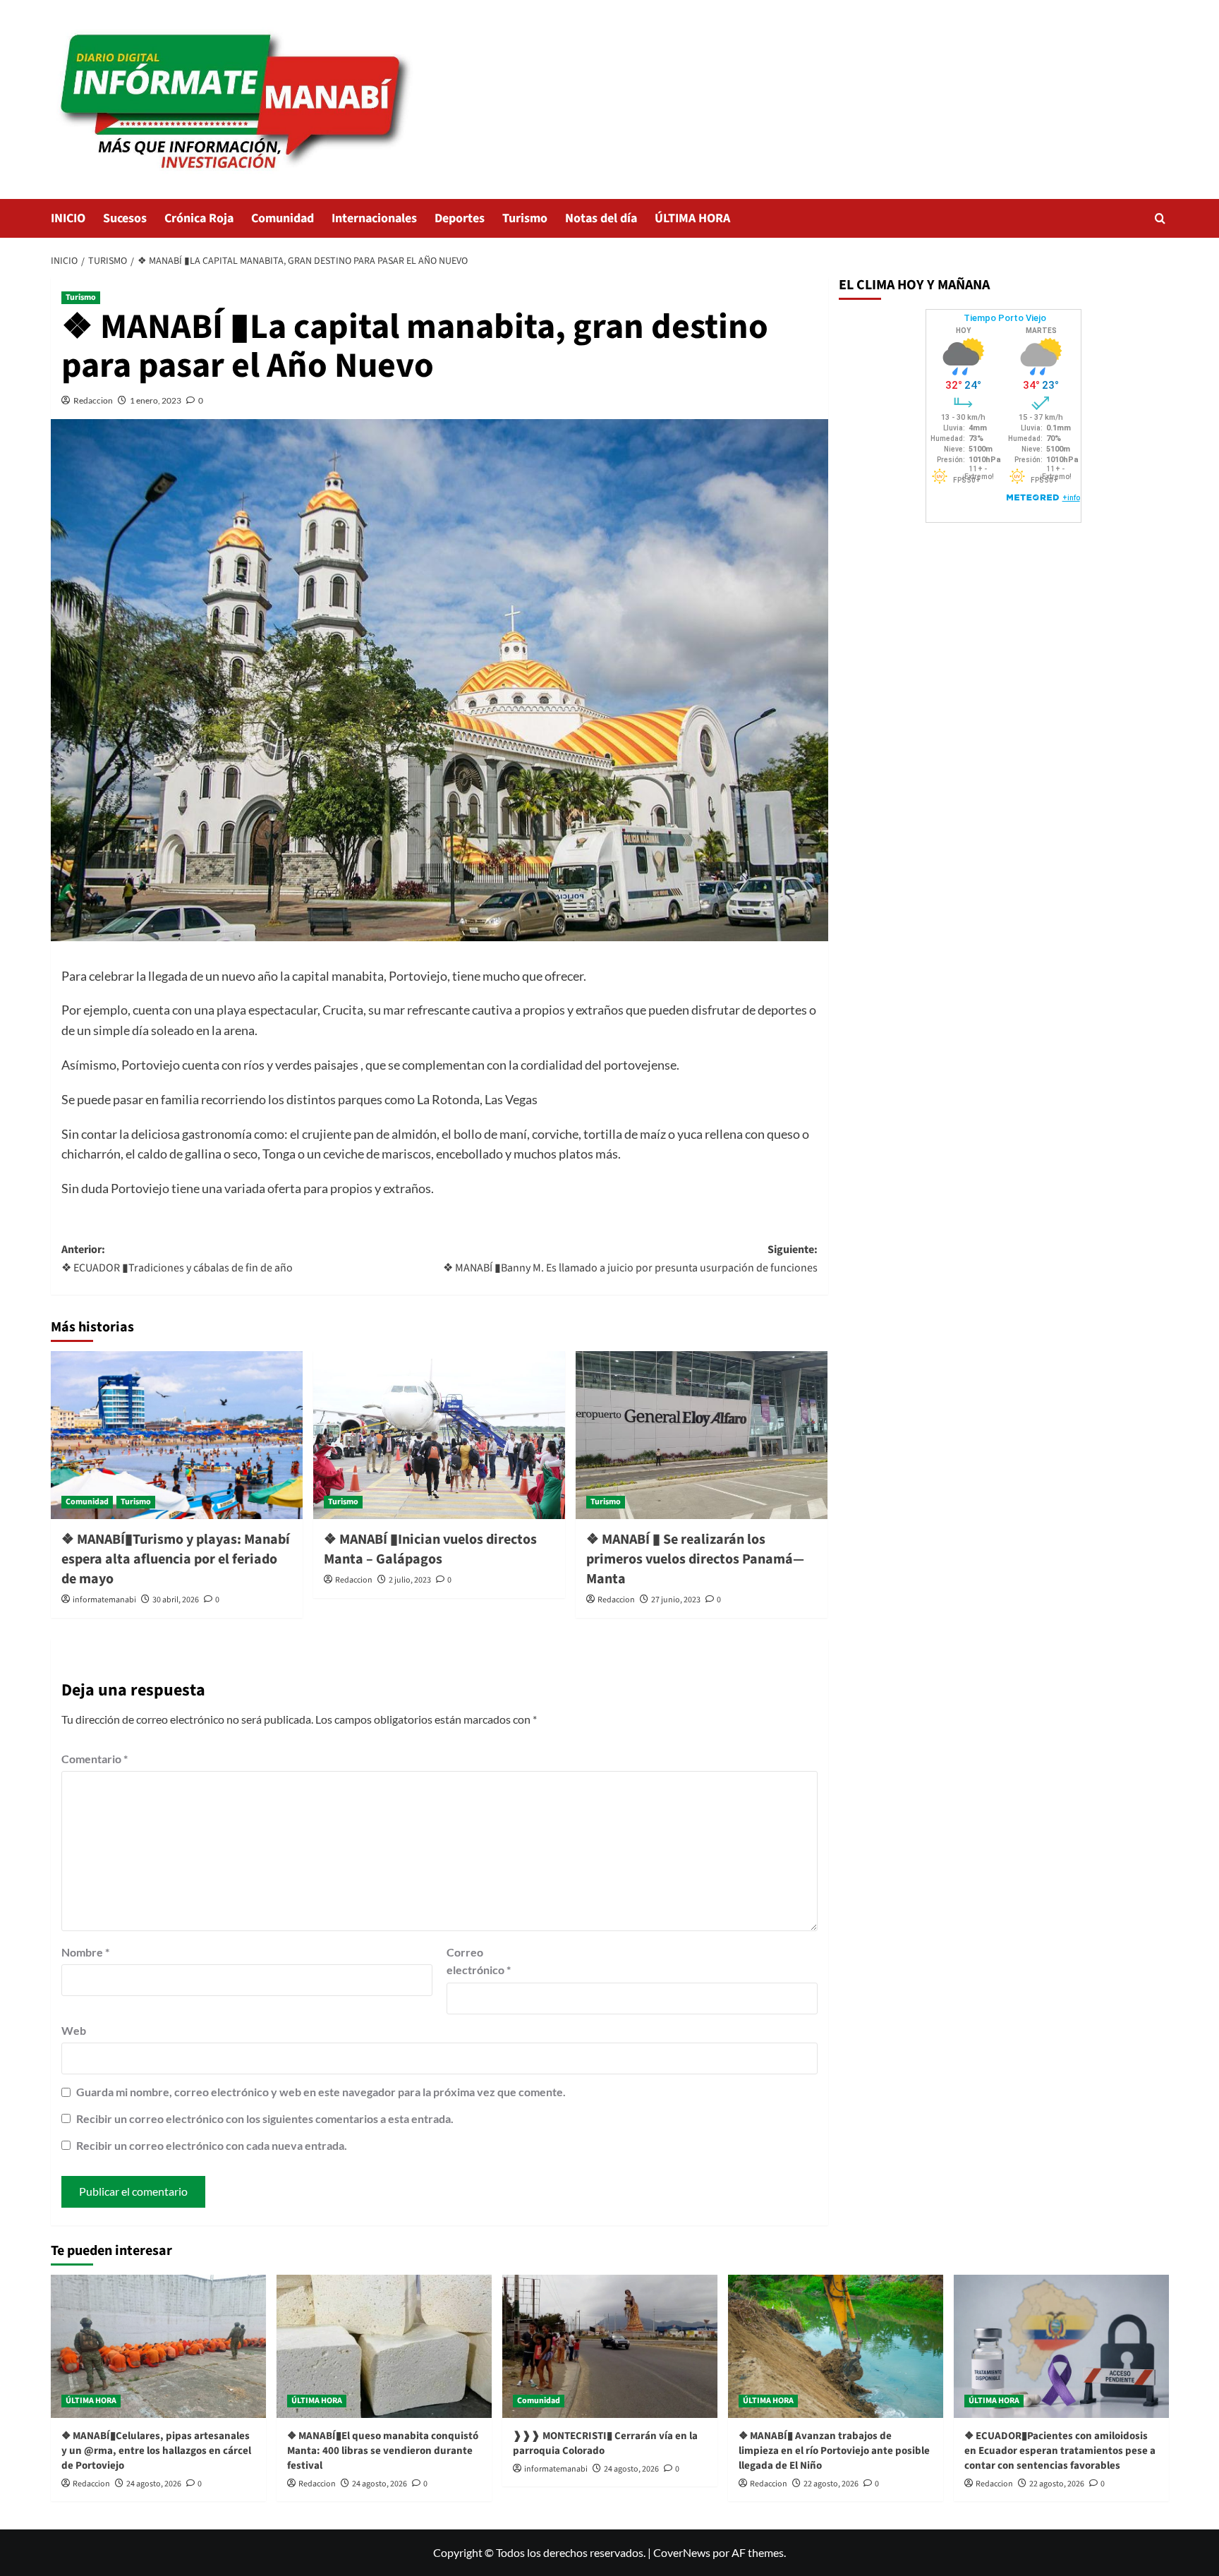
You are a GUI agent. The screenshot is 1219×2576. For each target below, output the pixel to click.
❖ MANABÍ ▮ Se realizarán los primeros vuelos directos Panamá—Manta (695, 1559)
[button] (1160, 218)
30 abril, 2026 (176, 1600)
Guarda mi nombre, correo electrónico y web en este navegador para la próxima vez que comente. (321, 2092)
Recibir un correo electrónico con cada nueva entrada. (212, 2145)
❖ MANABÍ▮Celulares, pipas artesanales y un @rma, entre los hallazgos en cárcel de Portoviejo (156, 2451)
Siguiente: (630, 1259)
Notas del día (601, 218)
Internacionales (374, 218)
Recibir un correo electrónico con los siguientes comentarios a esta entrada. (265, 2118)
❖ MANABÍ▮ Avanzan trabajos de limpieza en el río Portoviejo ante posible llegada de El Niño (834, 2451)
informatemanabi (104, 1600)
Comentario (95, 1759)
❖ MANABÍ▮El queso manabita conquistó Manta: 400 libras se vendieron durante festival (383, 2451)
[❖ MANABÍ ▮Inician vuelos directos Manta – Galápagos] (439, 1435)
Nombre (85, 1952)
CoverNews (682, 2552)
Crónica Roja (199, 218)
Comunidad (283, 218)
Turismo (525, 218)
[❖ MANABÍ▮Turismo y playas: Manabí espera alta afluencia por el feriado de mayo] (177, 1435)
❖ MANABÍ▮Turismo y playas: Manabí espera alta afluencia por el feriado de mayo (176, 1559)
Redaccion (93, 400)
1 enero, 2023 (156, 400)
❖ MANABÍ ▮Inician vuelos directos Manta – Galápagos (430, 1549)
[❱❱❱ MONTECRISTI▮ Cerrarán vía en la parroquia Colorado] (610, 2346)
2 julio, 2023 (410, 1580)
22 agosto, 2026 (831, 2484)
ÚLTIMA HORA (692, 218)
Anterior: (177, 1259)
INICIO (68, 218)
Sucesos (125, 218)
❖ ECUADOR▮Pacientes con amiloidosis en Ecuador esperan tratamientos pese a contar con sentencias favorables (1060, 2451)
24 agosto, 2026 (154, 2484)
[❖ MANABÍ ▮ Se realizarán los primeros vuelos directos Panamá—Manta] (702, 1435)
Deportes (460, 218)
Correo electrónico (479, 1961)
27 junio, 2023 (676, 1600)
